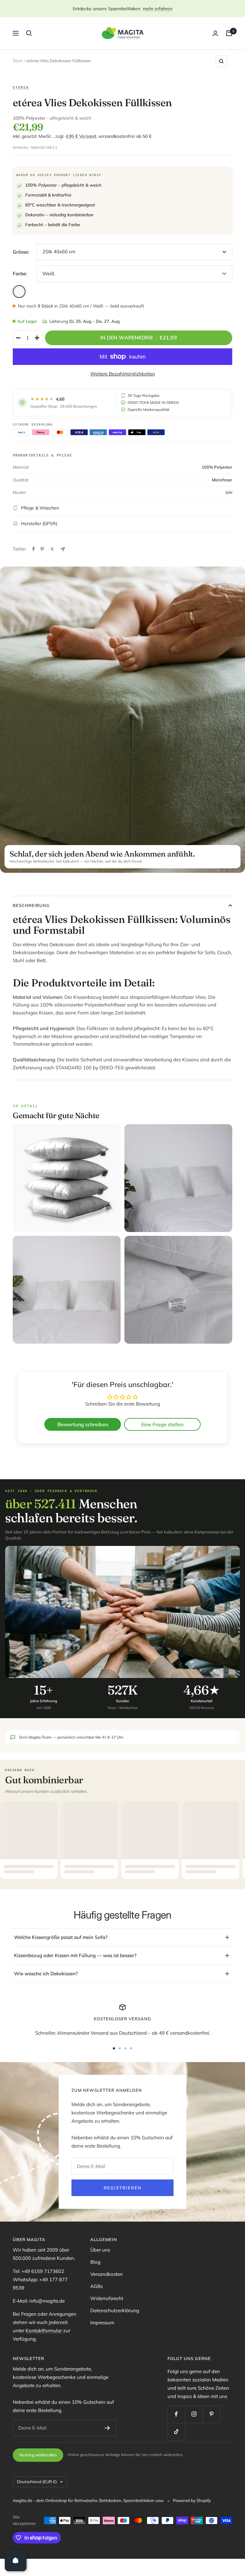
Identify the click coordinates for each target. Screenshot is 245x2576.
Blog (95, 2262)
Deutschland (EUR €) (37, 2482)
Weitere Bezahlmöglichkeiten (123, 374)
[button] (128, 2516)
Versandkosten (107, 2274)
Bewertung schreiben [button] (83, 1424)
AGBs (97, 2286)
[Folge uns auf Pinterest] (211, 2414)
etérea (21, 87)
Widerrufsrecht (107, 2298)
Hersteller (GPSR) (39, 523)
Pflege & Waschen (40, 508)
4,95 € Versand (81, 136)
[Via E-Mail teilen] (63, 549)
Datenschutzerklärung (115, 2310)
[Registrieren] (107, 2428)
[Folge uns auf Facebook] (176, 2414)
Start (18, 61)
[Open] (16, 2560)
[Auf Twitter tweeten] (52, 549)
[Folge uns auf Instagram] (194, 2414)
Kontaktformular (44, 2331)
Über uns (100, 2250)
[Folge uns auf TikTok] (176, 2432)
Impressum (102, 2323)
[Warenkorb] (229, 33)
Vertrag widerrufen (38, 2455)
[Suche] (29, 33)
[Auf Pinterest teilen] (42, 549)
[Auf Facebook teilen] (33, 549)
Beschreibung (31, 905)
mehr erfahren (158, 9)
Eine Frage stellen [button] (162, 1424)
